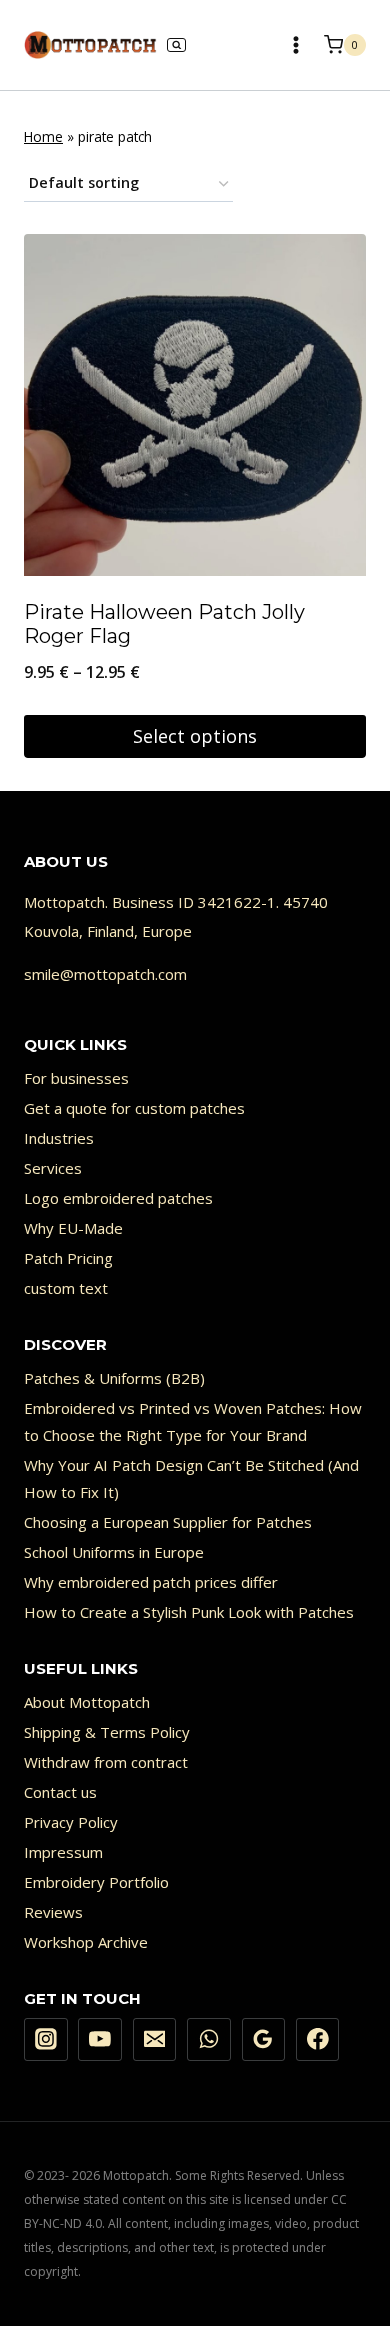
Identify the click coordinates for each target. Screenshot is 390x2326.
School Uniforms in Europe (114, 1552)
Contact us (60, 1792)
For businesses (76, 1078)
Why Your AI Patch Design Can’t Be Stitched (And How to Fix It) (191, 1478)
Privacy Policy (71, 1822)
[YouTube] (100, 2040)
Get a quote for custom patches (134, 1108)
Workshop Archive (86, 1942)
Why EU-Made (73, 1228)
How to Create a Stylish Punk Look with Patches (189, 1612)
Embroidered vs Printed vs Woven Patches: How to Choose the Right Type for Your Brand (193, 1421)
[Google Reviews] (264, 2040)
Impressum (63, 1852)
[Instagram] (46, 2040)
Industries (59, 1138)
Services (53, 1168)
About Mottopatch (87, 1702)
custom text (66, 1288)
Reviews (53, 1912)
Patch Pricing (68, 1258)
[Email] (155, 2040)
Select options (195, 736)
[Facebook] (318, 2040)
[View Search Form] (176, 45)
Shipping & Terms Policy (107, 1732)
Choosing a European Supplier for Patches (168, 1522)
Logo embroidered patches (118, 1198)
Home (43, 136)
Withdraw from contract (106, 1762)
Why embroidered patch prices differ (151, 1582)
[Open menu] (295, 44)
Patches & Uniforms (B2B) (114, 1378)
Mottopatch (64, 902)
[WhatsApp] (209, 2040)
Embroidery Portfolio (96, 1882)
